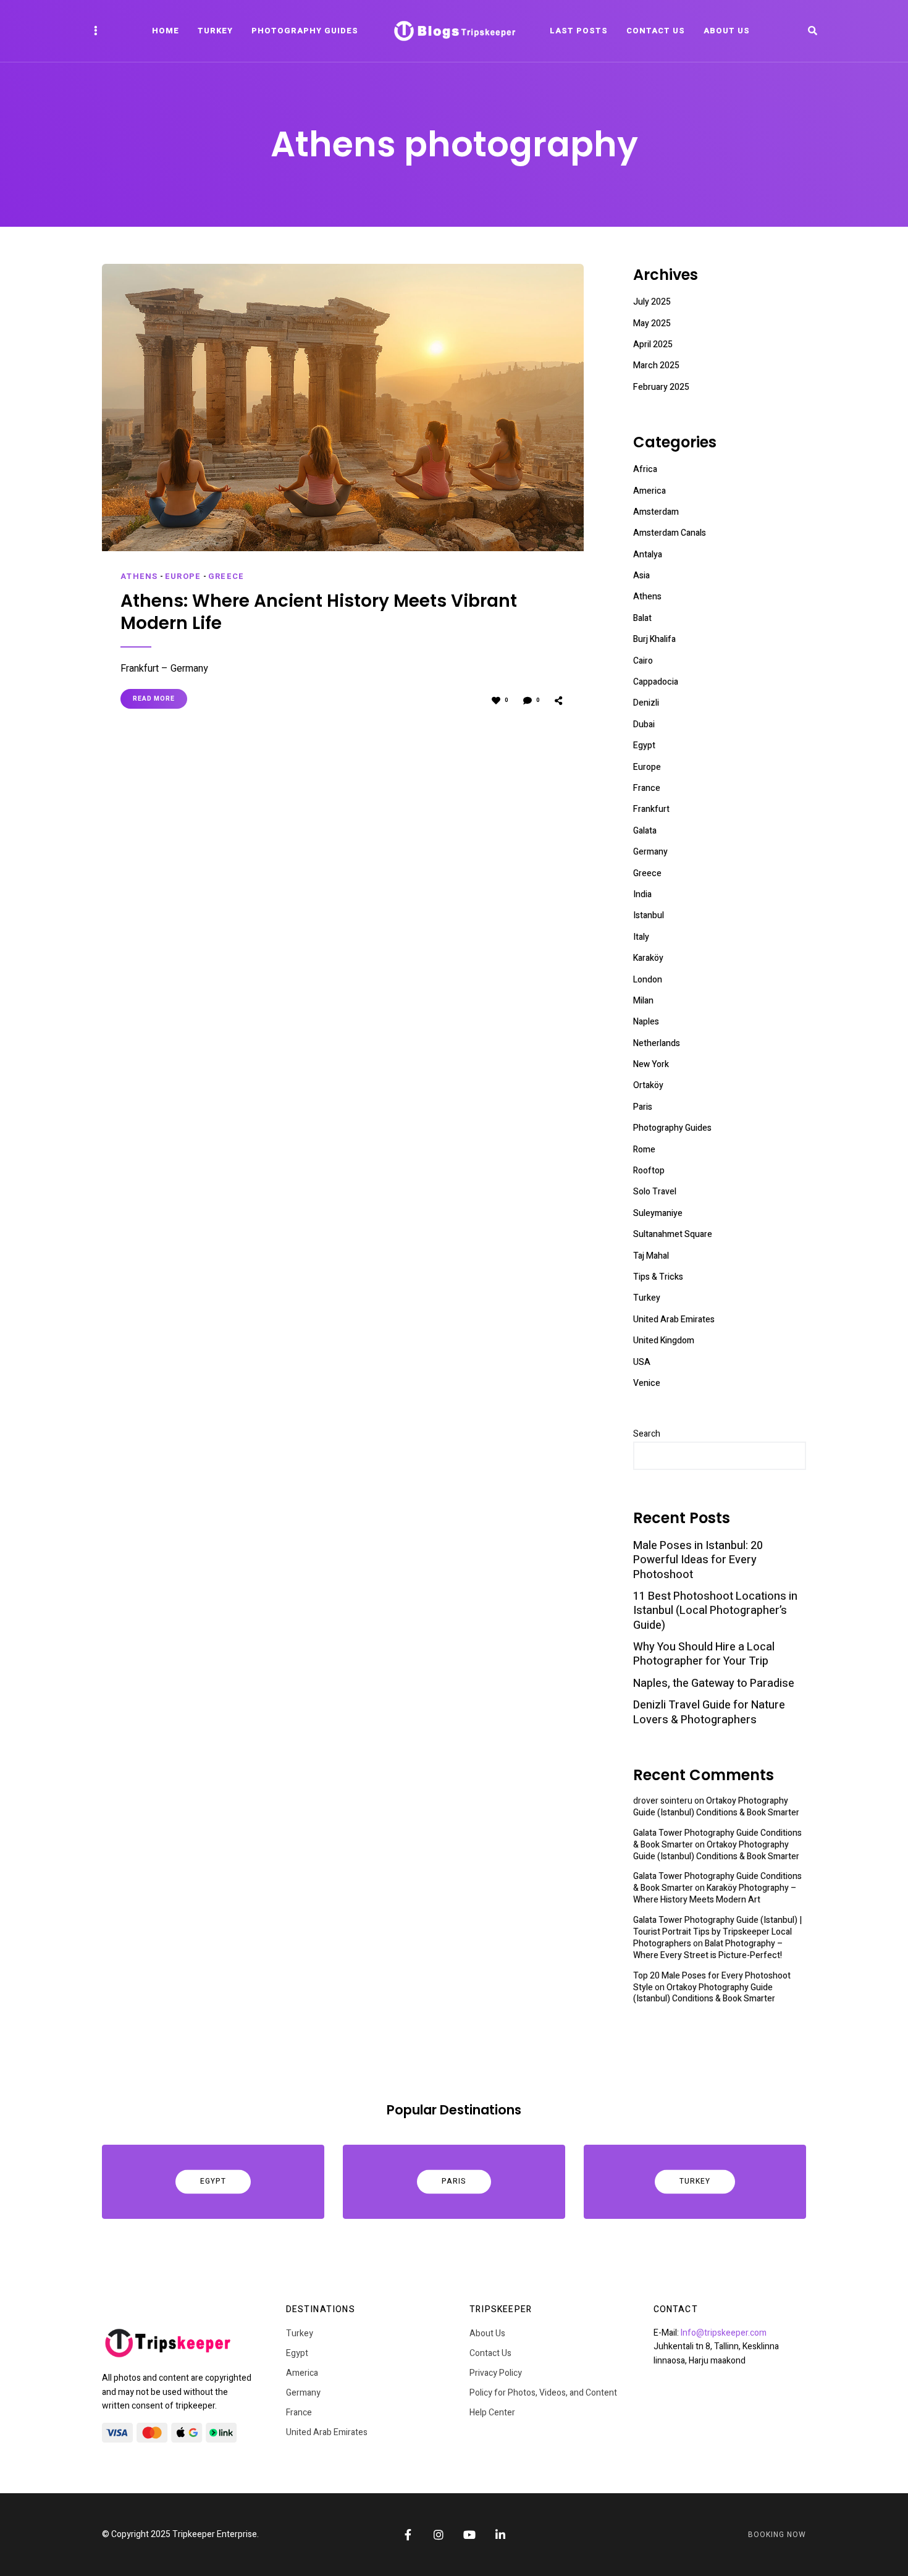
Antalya (648, 555)
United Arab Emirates (674, 1320)
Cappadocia (656, 682)
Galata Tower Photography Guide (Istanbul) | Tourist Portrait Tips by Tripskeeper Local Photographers (717, 1932)
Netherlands (657, 1043)
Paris (643, 1107)
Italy (641, 937)
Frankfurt (651, 809)
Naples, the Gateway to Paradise (714, 1683)
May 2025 (652, 323)
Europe (183, 576)
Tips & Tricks (658, 1277)
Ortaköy (648, 1085)
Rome (644, 1150)
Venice (647, 1383)
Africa (645, 469)
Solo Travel (655, 1192)
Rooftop (649, 1171)
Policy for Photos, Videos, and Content (543, 2393)
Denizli (646, 703)
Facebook (408, 2535)
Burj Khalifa (654, 639)
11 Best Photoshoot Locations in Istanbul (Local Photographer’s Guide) (715, 1611)
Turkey (215, 31)
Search (647, 1434)
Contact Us (656, 31)
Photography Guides (305, 31)
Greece (226, 576)
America (649, 491)
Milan (643, 1001)
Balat (642, 618)
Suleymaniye (658, 1213)
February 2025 (661, 387)
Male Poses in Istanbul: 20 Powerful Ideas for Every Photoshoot (698, 1560)
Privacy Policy (496, 2373)
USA (642, 1362)
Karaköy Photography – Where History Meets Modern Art (715, 1894)
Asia (641, 576)
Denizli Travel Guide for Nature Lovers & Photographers (709, 1712)
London (648, 980)
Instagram (439, 2535)
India (642, 894)
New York (651, 1064)
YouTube (469, 2535)
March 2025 (656, 365)
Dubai (644, 724)
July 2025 (652, 302)
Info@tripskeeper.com (724, 2333)
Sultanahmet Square (673, 1234)
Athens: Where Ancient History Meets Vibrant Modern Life (319, 613)
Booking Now (777, 2535)
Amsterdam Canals (670, 533)
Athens (139, 576)
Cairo (643, 661)
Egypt (644, 745)
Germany (650, 852)
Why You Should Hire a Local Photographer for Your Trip (704, 1654)
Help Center (492, 2413)
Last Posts (579, 31)
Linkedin (500, 2535)
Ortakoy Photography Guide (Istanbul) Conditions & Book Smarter (716, 1807)
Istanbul (649, 915)
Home (166, 31)
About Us (727, 31)
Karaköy (648, 958)
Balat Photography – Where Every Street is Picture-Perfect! (708, 1949)
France (647, 788)
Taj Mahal (651, 1256)
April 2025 (653, 344)
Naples (646, 1022)
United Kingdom (664, 1341)
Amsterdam (656, 512)
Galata (645, 831)
